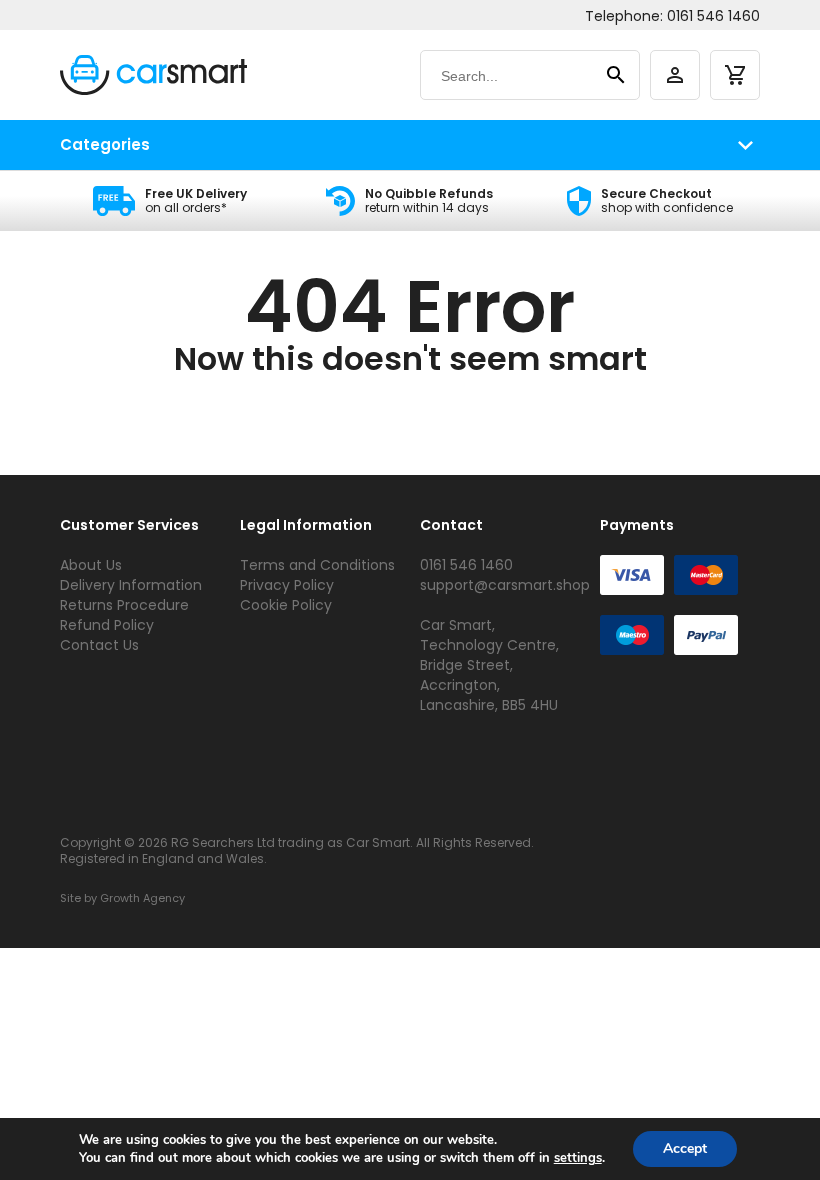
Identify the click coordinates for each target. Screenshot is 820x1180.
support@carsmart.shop (505, 585)
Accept (685, 1148)
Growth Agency (142, 898)
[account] (675, 75)
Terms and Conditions (317, 565)
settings (578, 1158)
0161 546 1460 (713, 16)
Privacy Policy (287, 585)
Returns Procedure (124, 605)
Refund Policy (107, 625)
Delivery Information (131, 585)
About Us (91, 565)
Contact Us (99, 645)
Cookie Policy (286, 605)
